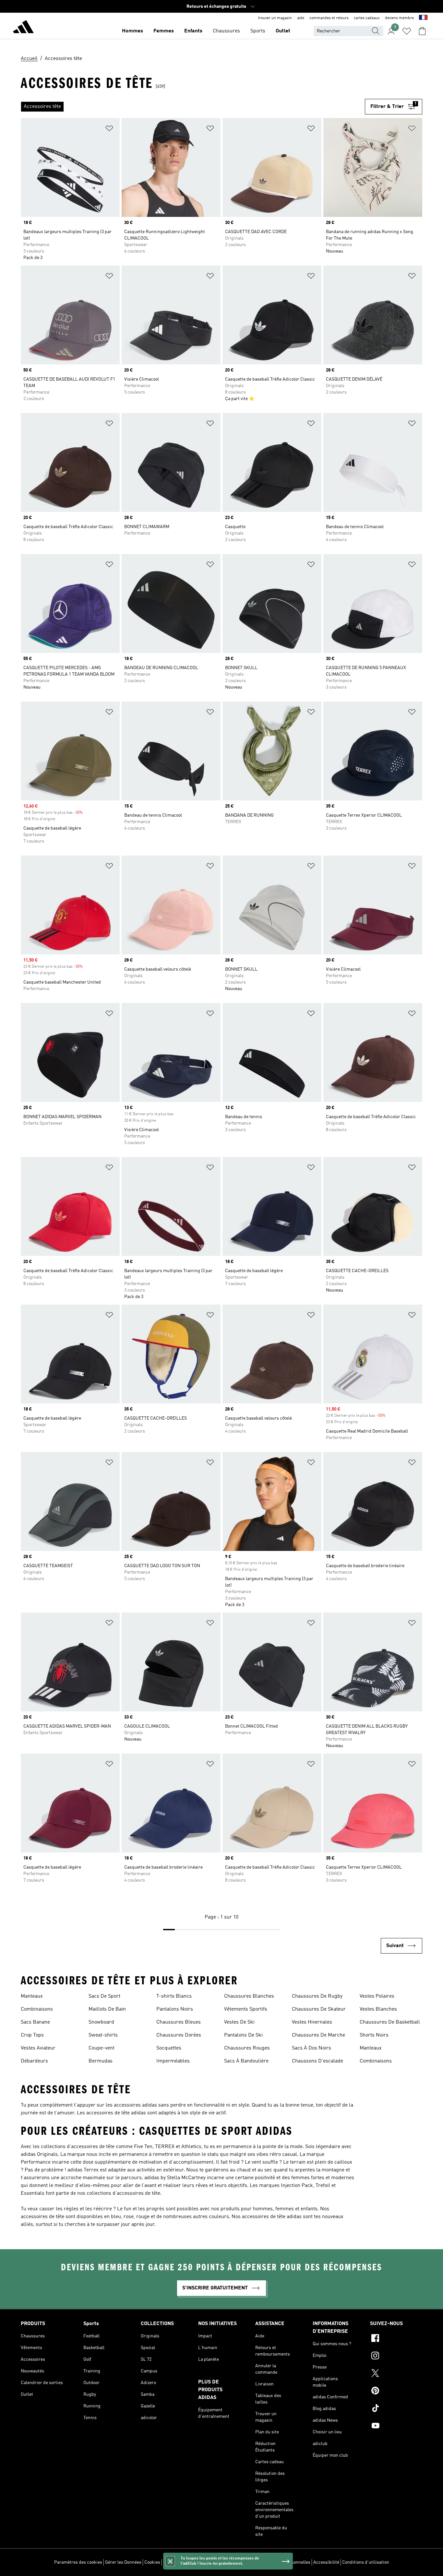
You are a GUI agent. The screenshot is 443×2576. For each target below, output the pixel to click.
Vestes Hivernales (312, 2022)
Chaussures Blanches (249, 1996)
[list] (193, 107)
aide (301, 18)
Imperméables (173, 2061)
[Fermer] (170, 2561)
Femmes (164, 31)
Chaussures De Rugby (317, 1996)
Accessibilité (326, 2562)
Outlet (283, 31)
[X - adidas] (396, 2374)
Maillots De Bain (107, 2009)
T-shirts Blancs (174, 1996)
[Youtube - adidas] (396, 2427)
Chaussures (226, 31)
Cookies (152, 2562)
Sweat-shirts (103, 2035)
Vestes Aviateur (38, 2048)
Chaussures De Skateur (319, 2009)
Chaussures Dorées (179, 2035)
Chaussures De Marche (318, 2035)
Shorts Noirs (374, 2035)
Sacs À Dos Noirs (311, 2048)
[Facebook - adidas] (396, 2339)
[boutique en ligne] (23, 28)
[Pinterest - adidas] (396, 2392)
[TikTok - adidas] (396, 2409)
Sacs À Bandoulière (246, 2061)
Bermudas (101, 2061)
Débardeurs (34, 2061)
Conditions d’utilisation (366, 2562)
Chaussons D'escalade (317, 2061)
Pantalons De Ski (243, 2035)
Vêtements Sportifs (246, 2009)
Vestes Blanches (378, 2009)
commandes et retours (329, 18)
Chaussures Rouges (247, 2048)
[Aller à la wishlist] (407, 31)
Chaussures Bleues (179, 2022)
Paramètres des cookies (78, 2562)
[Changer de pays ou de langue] (423, 18)
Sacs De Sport (104, 1996)
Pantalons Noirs (175, 2009)
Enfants (193, 31)
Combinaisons (37, 2009)
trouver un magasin (275, 18)
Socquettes (169, 2048)
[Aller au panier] (422, 31)
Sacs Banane (35, 2022)
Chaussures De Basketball (390, 2022)
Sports (258, 31)
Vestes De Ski (239, 2022)
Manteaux (32, 1996)
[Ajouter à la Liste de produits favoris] (109, 130)
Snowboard (101, 2022)
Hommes (132, 31)
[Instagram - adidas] (396, 2357)
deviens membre (399, 18)
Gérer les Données (123, 2562)
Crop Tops (32, 2035)
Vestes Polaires (377, 1996)
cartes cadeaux (367, 18)
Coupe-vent (102, 2048)
